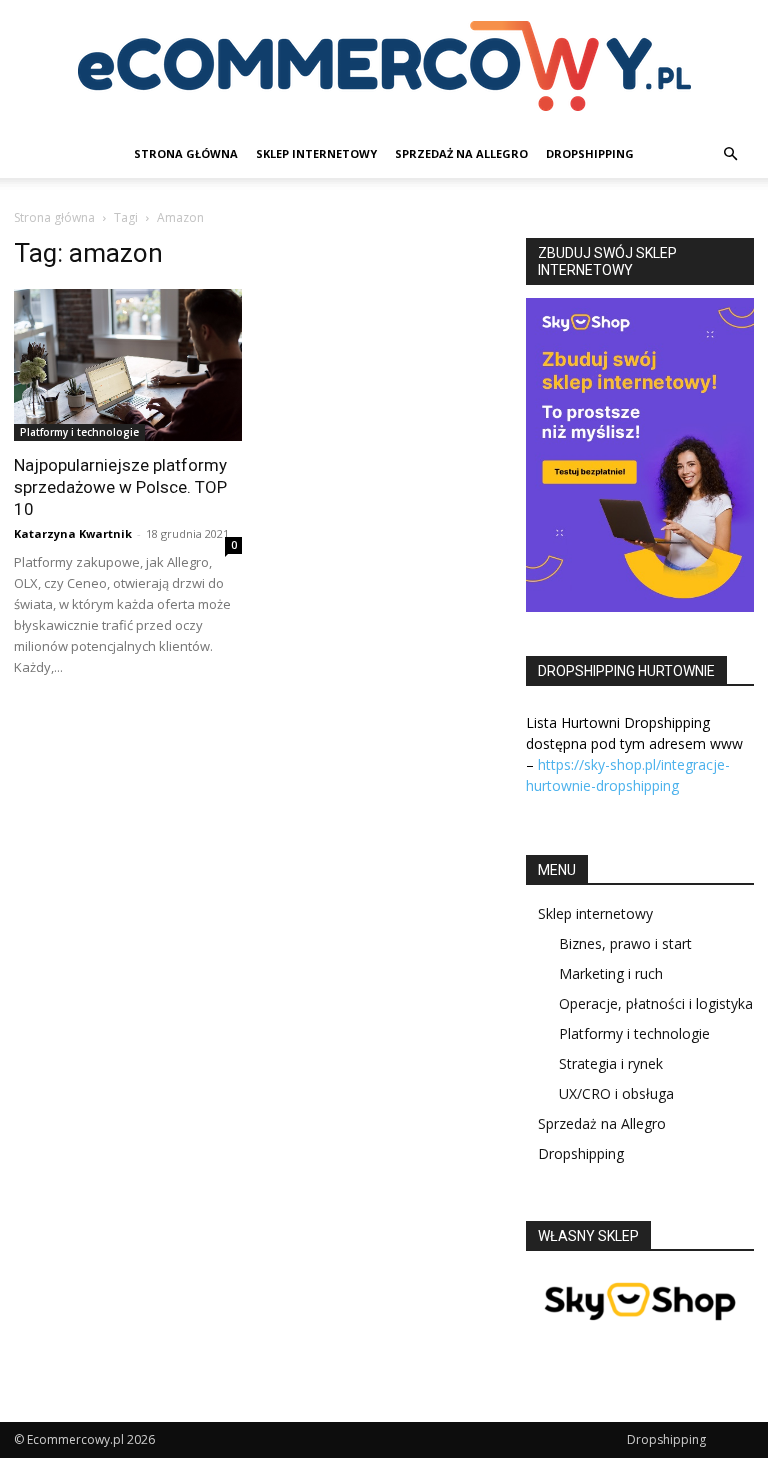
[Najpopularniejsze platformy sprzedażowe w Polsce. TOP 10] (128, 365)
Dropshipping (590, 153)
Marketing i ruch (611, 973)
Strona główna (54, 217)
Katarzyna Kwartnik (73, 533)
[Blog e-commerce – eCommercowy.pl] (384, 66)
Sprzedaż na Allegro (461, 153)
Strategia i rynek (611, 1063)
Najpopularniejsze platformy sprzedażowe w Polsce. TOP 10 (120, 487)
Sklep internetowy (316, 153)
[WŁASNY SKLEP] (640, 1333)
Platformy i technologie (79, 432)
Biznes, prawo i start (625, 943)
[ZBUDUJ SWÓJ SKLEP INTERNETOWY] (640, 455)
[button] (730, 154)
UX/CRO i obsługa (616, 1093)
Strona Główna (186, 153)
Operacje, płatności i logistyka (656, 1003)
